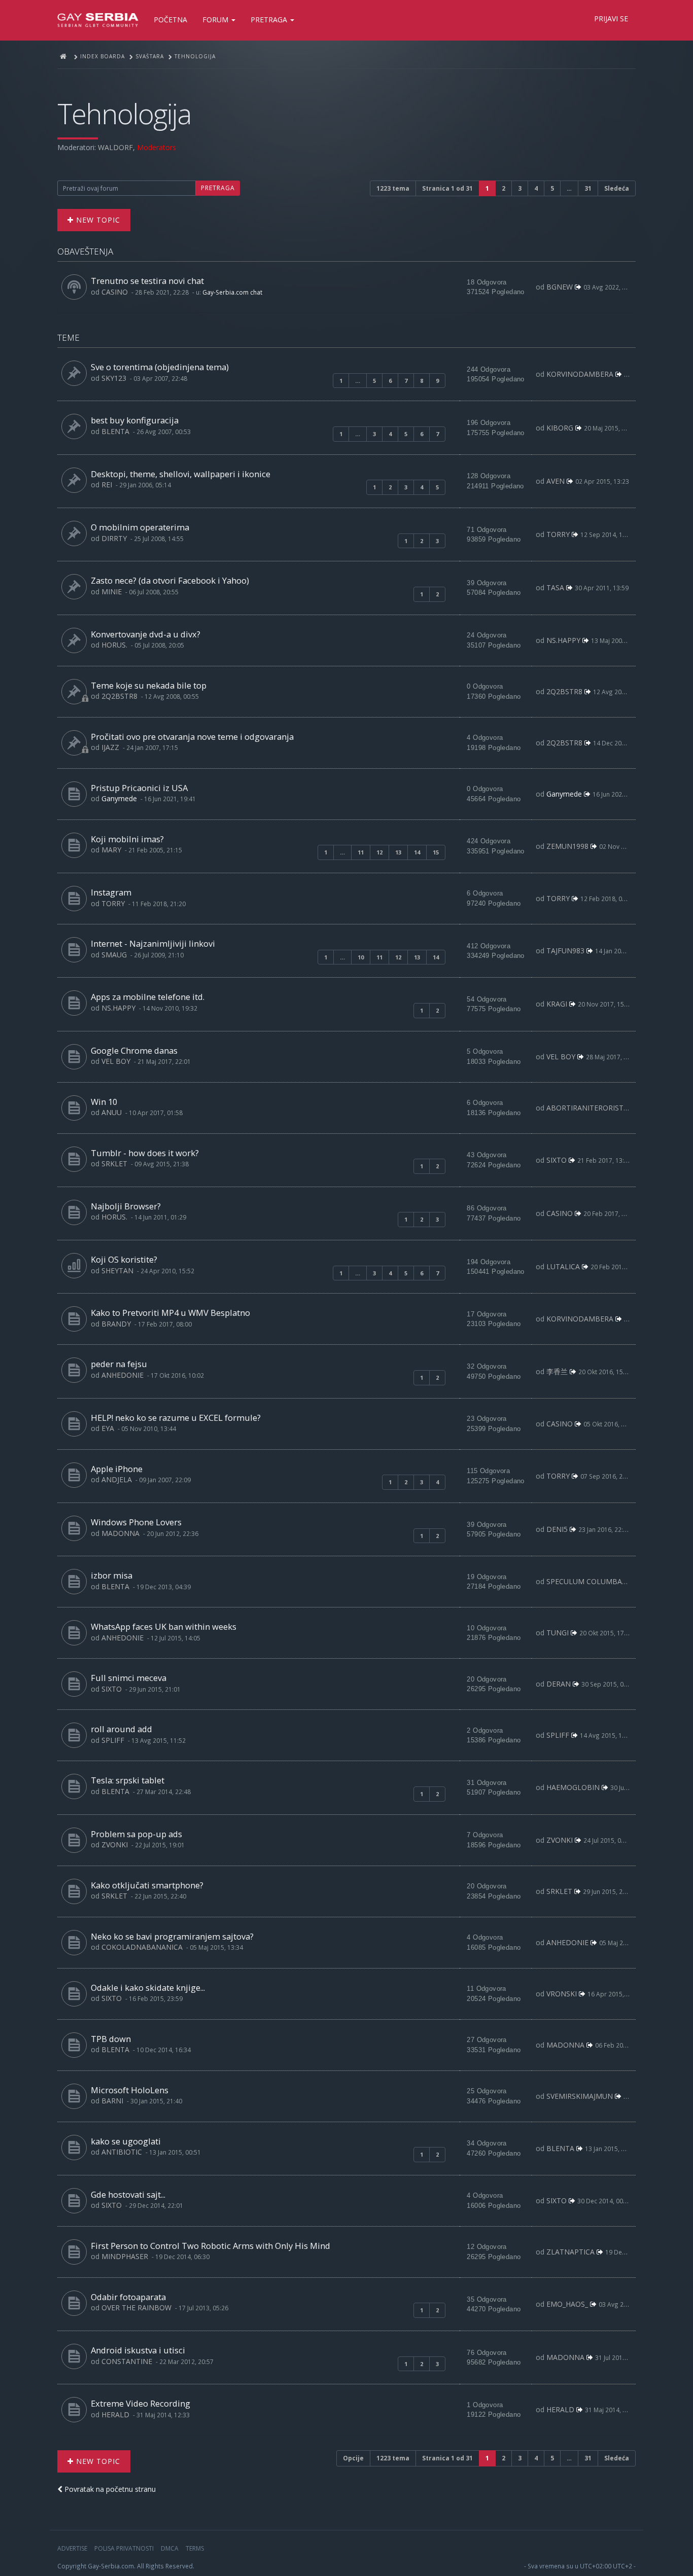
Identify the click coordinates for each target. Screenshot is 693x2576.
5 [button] (552, 188)
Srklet (114, 1164)
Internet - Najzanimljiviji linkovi (153, 943)
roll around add (122, 1729)
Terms (195, 2548)
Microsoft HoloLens (130, 2090)
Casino (115, 292)
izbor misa (112, 1575)
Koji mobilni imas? (127, 839)
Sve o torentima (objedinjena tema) (160, 367)
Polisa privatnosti (124, 2548)
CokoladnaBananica (142, 1947)
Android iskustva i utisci (138, 2350)
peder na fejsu (119, 1364)
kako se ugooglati (126, 2141)
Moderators (157, 147)
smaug (114, 955)
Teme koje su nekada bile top (149, 685)
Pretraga (270, 20)
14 (417, 852)
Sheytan (117, 1271)
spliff (113, 1740)
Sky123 (114, 378)
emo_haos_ (567, 2304)
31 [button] (588, 188)
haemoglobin (573, 1787)
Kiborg (560, 428)
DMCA (170, 2548)
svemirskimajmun (580, 2096)
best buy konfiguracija (135, 420)
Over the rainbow (136, 2307)
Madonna (120, 1533)
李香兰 (557, 1371)
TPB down (111, 2039)
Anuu (112, 1112)
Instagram (111, 892)
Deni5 (557, 1529)
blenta (115, 431)
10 (361, 957)
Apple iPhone (117, 1469)
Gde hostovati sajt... (128, 2194)
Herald (115, 2414)
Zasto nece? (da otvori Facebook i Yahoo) (170, 580)
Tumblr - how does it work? (145, 1153)
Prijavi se (611, 19)
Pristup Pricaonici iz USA (139, 788)
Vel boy (116, 1061)
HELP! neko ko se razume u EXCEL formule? (176, 1418)
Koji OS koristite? (124, 1259)
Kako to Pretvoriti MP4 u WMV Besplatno (170, 1313)
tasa (555, 587)
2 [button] (504, 188)
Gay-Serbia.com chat (232, 292)
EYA (108, 1428)
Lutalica (563, 1266)
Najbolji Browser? (126, 1206)
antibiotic (122, 2152)
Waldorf (115, 147)
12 (379, 852)
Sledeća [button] (617, 188)
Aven (556, 481)
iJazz (110, 747)
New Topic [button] (97, 220)
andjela (117, 1479)
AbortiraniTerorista (587, 1108)
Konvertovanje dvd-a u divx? (146, 634)
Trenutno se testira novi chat (147, 281)
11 (361, 852)
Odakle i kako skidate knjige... (148, 1988)
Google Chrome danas (134, 1050)
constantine (127, 2361)
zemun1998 (567, 846)
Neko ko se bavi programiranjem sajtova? (172, 1936)
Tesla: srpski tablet (128, 1780)
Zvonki (115, 1845)
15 (436, 852)
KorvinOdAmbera (580, 374)
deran (559, 1684)
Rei (107, 485)
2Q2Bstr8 (119, 696)
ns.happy (563, 640)
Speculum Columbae (586, 1581)
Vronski (562, 1994)
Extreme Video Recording (141, 2403)
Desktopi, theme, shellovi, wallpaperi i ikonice (181, 474)
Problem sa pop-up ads (136, 1834)
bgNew (560, 287)
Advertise (72, 2548)
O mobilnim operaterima (140, 527)
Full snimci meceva (129, 1678)
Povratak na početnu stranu (109, 2489)
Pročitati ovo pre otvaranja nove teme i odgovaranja (192, 737)
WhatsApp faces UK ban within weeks (164, 1626)
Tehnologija (124, 113)
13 (398, 852)
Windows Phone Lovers (136, 1522)
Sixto (557, 1160)
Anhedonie (123, 1375)
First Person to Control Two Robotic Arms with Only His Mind (211, 2246)
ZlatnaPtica (570, 2252)
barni (112, 2101)
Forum (216, 20)
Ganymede (119, 798)
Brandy (116, 1324)
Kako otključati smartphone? (147, 1885)
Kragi (557, 1004)
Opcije (353, 2458)
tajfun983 (565, 951)
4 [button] (536, 188)
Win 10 (104, 1102)
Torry (558, 534)
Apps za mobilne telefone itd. (148, 997)
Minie (112, 592)
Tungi (558, 1633)
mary (111, 850)
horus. (114, 645)
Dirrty (114, 538)
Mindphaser (125, 2256)
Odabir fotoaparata (128, 2297)
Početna (170, 20)
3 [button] (520, 188)
